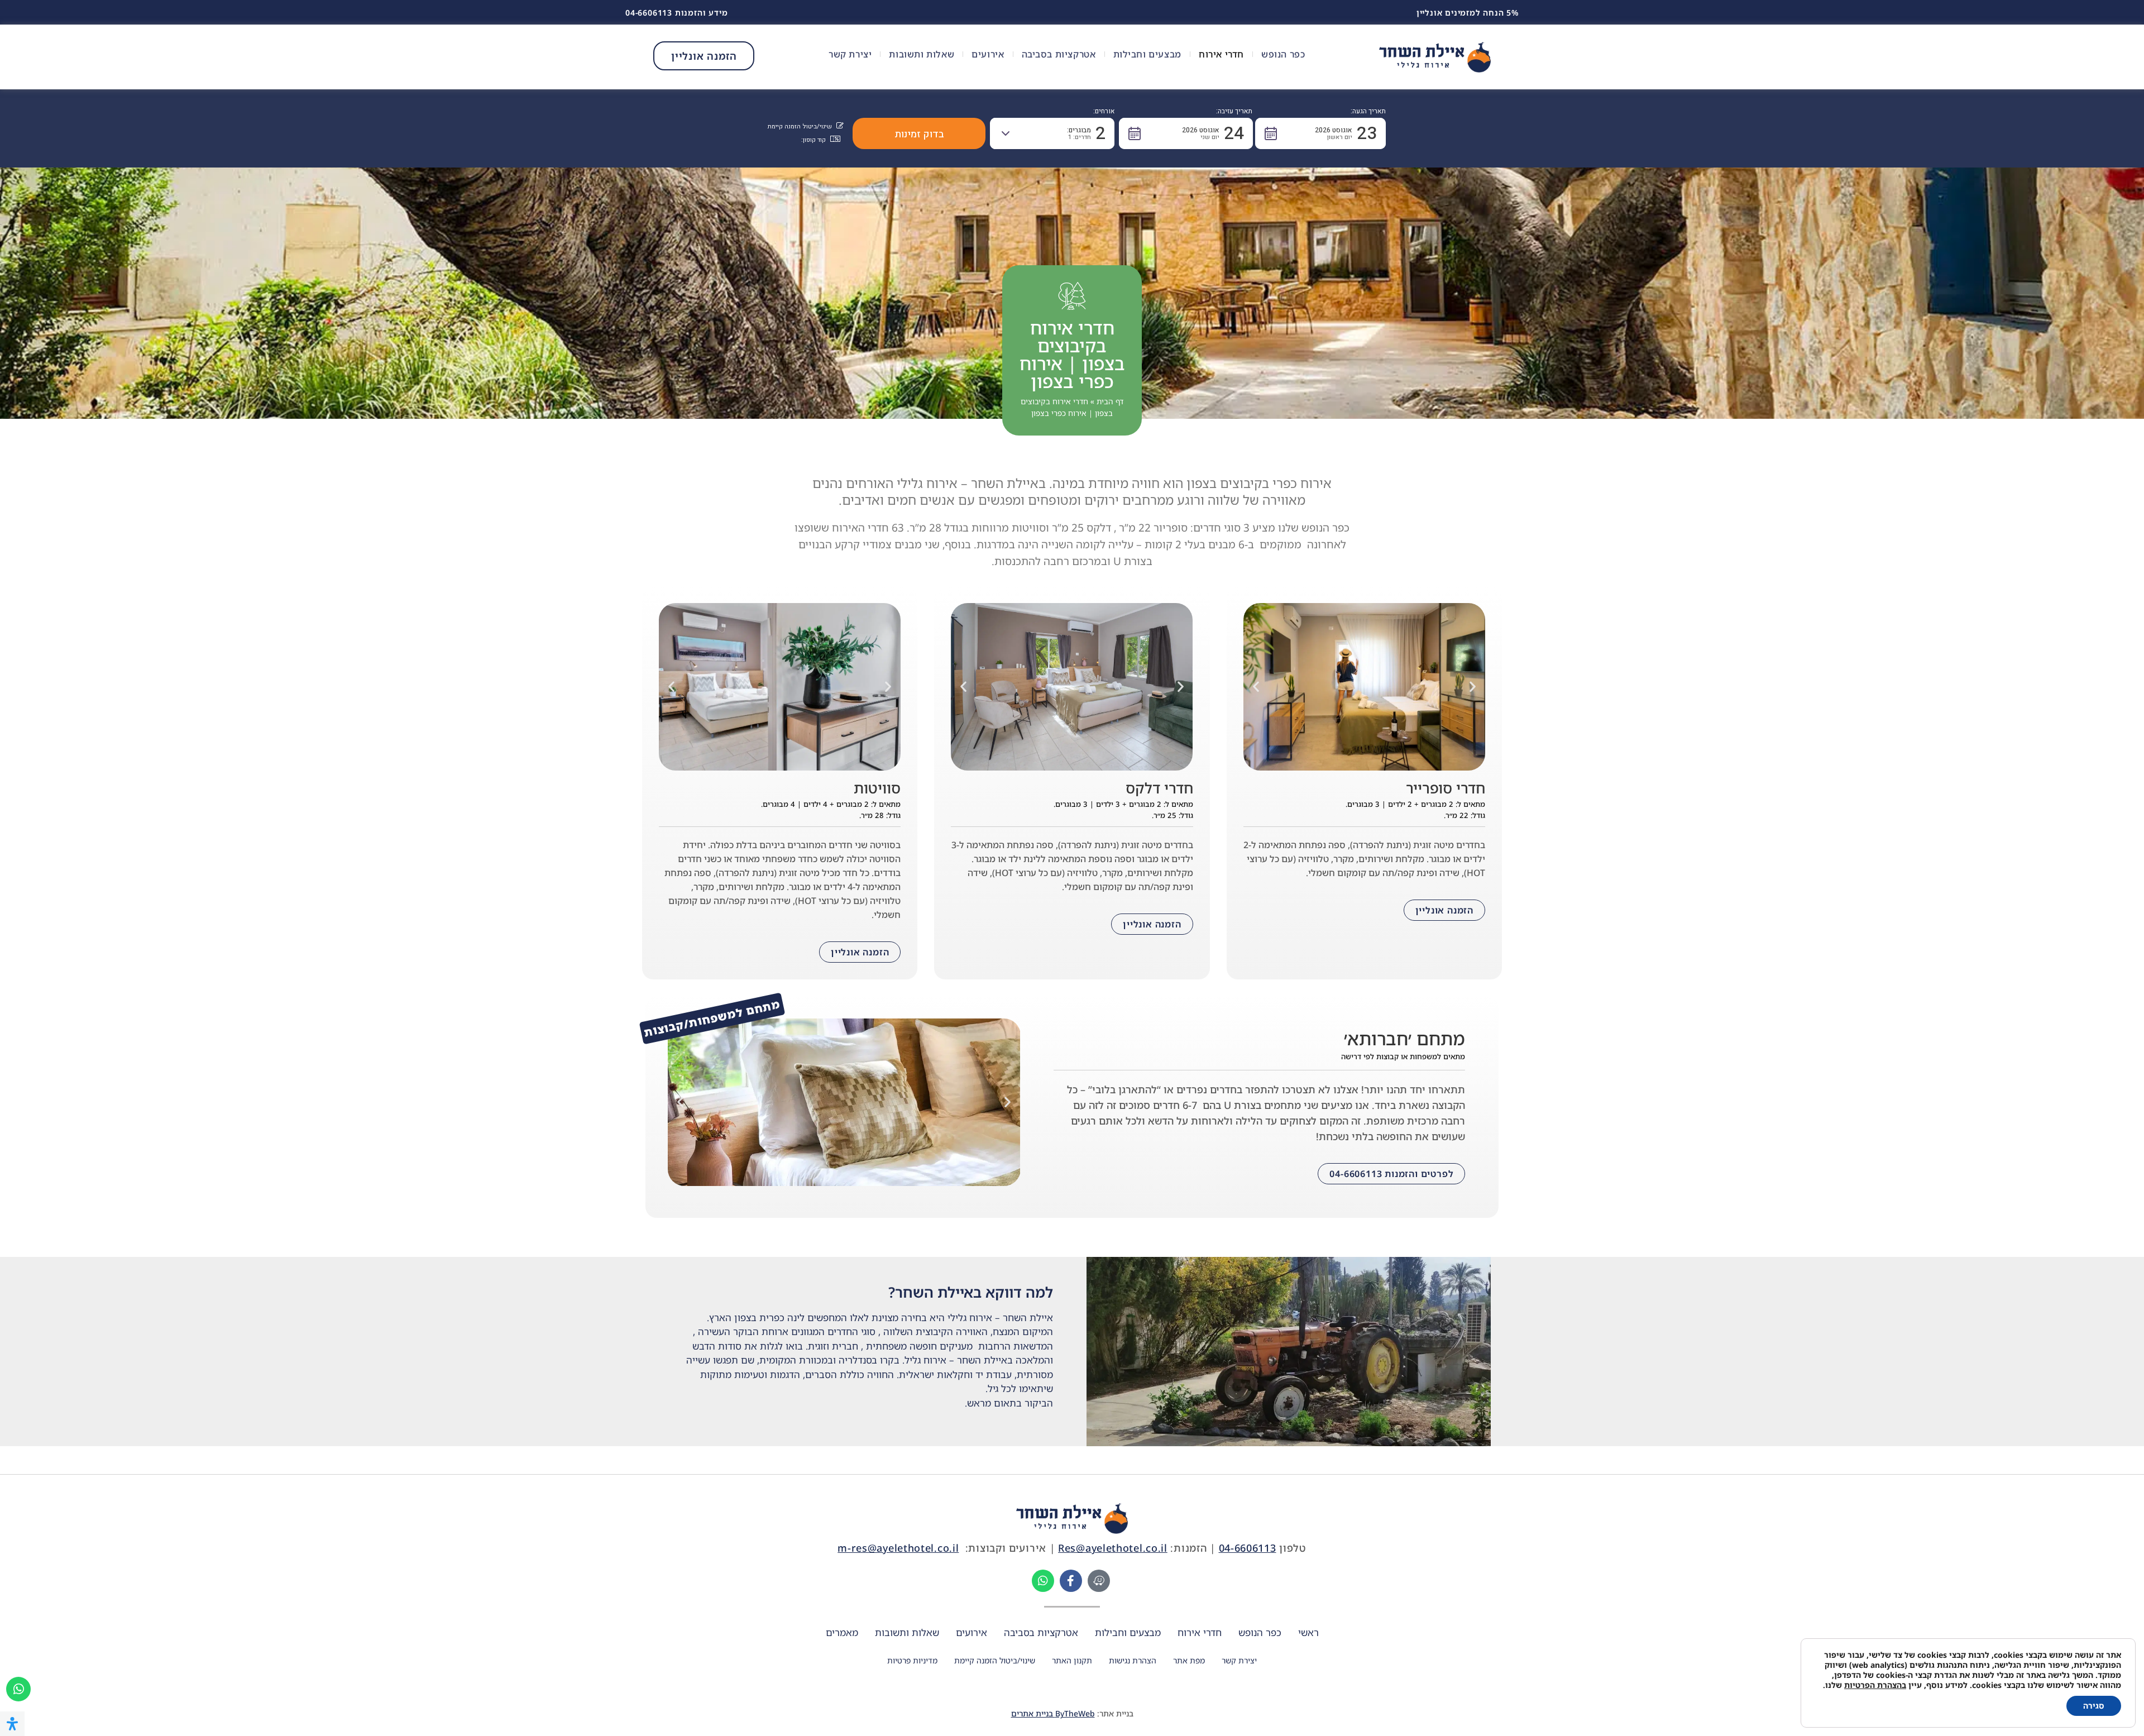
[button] (1320, 133)
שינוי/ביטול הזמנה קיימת (995, 1660)
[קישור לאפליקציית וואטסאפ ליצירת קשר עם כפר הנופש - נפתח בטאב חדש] (1043, 1581)
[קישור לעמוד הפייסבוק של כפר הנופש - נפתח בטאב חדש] (1071, 1581)
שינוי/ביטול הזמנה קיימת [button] (800, 127)
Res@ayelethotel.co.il (1113, 1548)
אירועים (988, 54)
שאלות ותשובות (922, 54)
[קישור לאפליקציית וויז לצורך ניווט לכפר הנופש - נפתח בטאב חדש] (1099, 1581)
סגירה (2094, 1706)
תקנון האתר (1072, 1660)
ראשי (1308, 1632)
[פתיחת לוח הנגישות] (12, 1724)
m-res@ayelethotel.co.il (898, 1548)
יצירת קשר (850, 54)
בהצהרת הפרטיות (1875, 1685)
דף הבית (1110, 401)
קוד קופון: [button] (813, 140)
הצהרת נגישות (1133, 1660)
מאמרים (842, 1632)
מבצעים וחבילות (1147, 54)
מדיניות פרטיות (912, 1660)
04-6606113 (1248, 1548)
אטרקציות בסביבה (1059, 54)
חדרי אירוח (1221, 54)
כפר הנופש (1283, 54)
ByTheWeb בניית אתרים (1053, 1713)
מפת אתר (1189, 1660)
